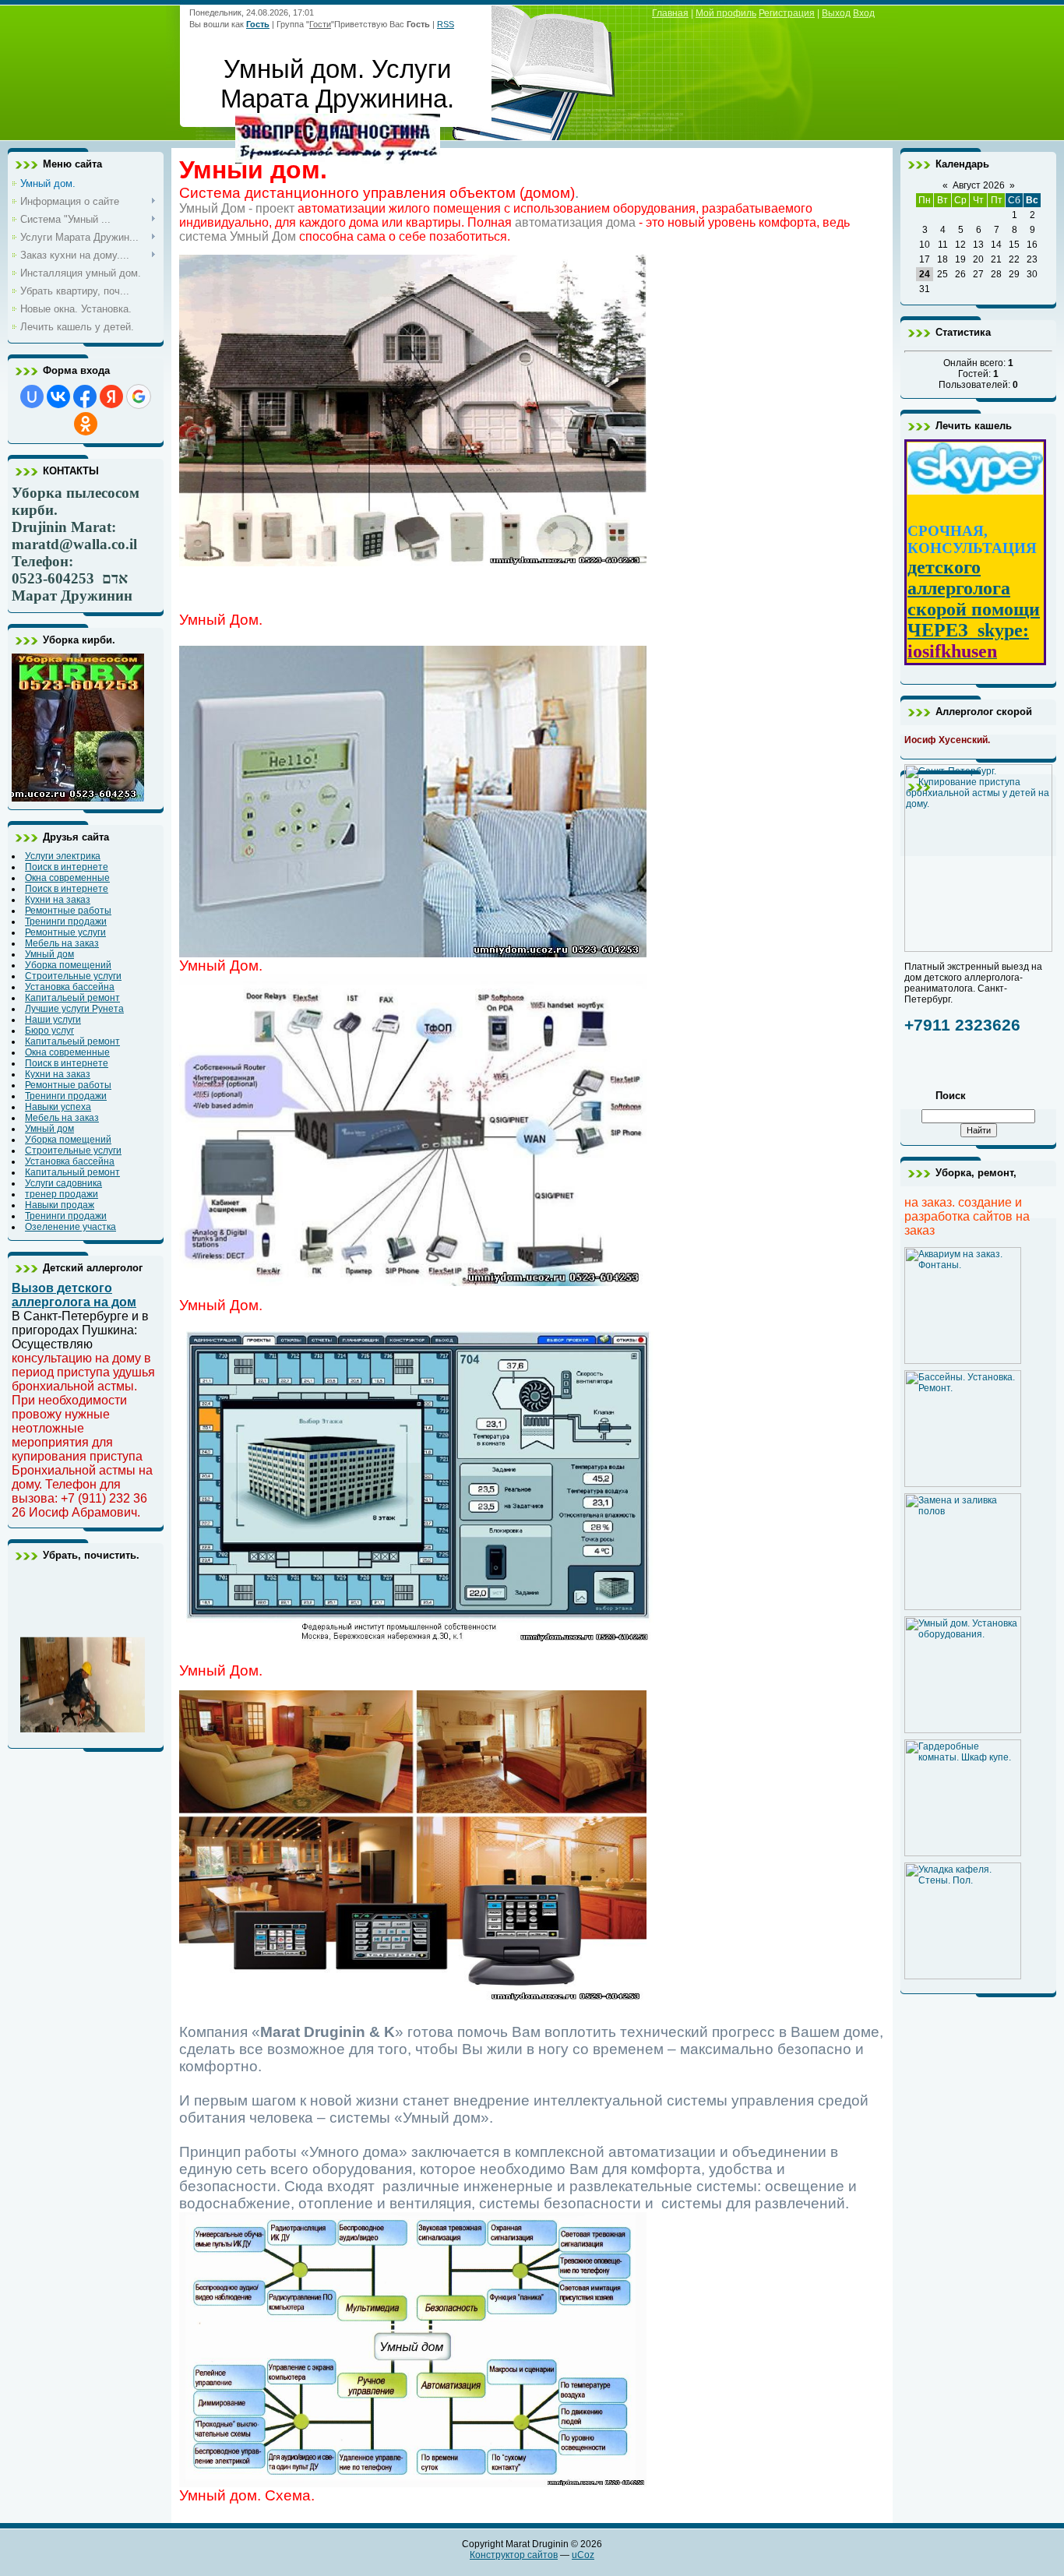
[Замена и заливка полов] (963, 1607)
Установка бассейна (70, 987)
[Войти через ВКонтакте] (58, 396)
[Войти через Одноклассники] (86, 424)
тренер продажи (62, 1194)
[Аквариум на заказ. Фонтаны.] (963, 1361)
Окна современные (67, 878)
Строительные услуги (73, 976)
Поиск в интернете (67, 867)
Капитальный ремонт (72, 1172)
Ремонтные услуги (65, 932)
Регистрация (787, 13)
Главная (670, 13)
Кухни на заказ (58, 900)
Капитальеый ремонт (72, 998)
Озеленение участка (70, 1227)
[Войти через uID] (32, 396)
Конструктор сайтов (514, 2555)
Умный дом (49, 954)
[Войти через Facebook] (85, 396)
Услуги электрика (63, 856)
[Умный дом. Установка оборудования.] (963, 1730)
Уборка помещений (68, 965)
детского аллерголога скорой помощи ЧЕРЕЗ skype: (974, 599)
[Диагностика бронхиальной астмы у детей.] (338, 155)
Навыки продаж (60, 1205)
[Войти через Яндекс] (111, 396)
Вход (864, 13)
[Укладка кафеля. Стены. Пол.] (963, 1976)
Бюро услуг (49, 1031)
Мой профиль (726, 13)
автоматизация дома (575, 222)
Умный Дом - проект (237, 208)
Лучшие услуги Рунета (74, 1009)
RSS (446, 24)
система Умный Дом (238, 236)
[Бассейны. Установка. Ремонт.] (963, 1484)
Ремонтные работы (68, 911)
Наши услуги (53, 1020)
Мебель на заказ (62, 943)
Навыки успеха (58, 1107)
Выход (836, 13)
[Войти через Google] (139, 396)
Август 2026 (979, 185)
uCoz (583, 2555)
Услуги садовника (63, 1183)
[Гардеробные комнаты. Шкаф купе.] (963, 1853)
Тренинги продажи (66, 922)
